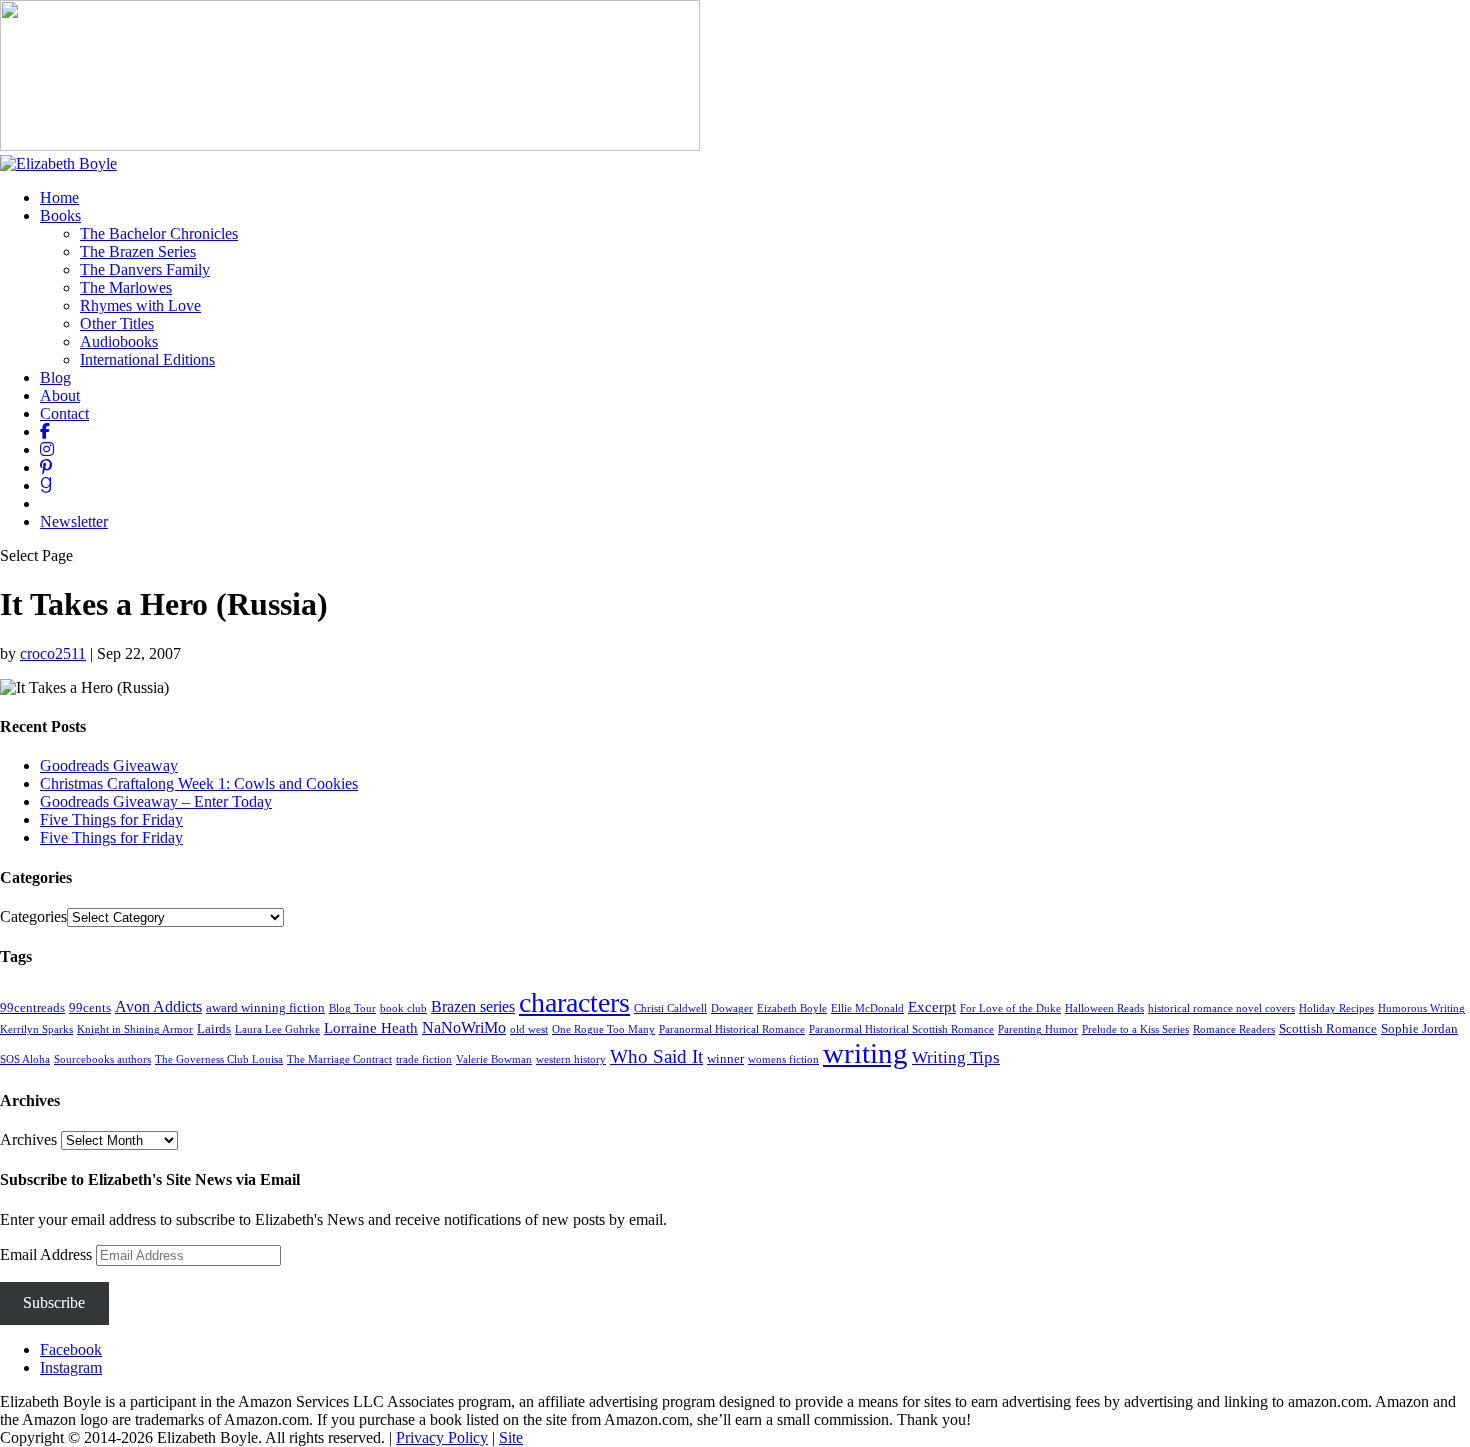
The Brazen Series (138, 251)
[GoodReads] (46, 485)
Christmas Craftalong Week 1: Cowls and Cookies (199, 783)
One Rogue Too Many (603, 1029)
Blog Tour (352, 1008)
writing (865, 1053)
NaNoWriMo (464, 1027)
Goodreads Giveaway (109, 765)
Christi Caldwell (670, 1008)
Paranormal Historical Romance (732, 1029)
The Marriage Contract (339, 1059)
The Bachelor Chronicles (159, 233)
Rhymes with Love (140, 305)
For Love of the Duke (1010, 1008)
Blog (55, 377)
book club (403, 1008)
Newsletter (74, 521)
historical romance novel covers (1221, 1008)
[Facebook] (45, 431)
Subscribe (54, 1302)
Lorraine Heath (371, 1028)
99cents (90, 1007)
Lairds (214, 1028)
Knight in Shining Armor (135, 1029)
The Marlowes (126, 287)
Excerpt (932, 1007)
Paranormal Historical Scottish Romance (901, 1029)
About (60, 395)
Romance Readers (1234, 1029)
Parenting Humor (1038, 1029)
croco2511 (53, 653)
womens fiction (783, 1059)
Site (511, 1437)
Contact (64, 413)
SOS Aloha (25, 1059)
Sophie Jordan (1419, 1028)
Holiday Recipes (1336, 1008)
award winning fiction (265, 1007)
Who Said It (656, 1056)
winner (725, 1058)
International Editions (147, 359)
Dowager (732, 1008)
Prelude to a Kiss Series (1135, 1029)
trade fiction (424, 1059)
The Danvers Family (145, 269)
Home (59, 197)
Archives (28, 1139)
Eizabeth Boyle (792, 1008)
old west (529, 1029)
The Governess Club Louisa (219, 1059)
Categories (33, 916)
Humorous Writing (1421, 1008)
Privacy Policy (442, 1437)
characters (574, 1002)
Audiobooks (119, 341)
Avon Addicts (158, 1006)
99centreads (32, 1007)
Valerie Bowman (494, 1059)
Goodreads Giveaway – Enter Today (156, 801)
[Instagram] (47, 449)
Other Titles (117, 323)
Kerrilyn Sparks (36, 1029)
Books (60, 215)
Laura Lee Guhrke (277, 1029)
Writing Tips (956, 1057)
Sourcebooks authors (102, 1059)
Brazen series (473, 1006)
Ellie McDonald (867, 1008)
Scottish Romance (1328, 1028)
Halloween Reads (1104, 1008)
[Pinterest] (46, 467)
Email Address (48, 1254)
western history (571, 1059)
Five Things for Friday (111, 819)
